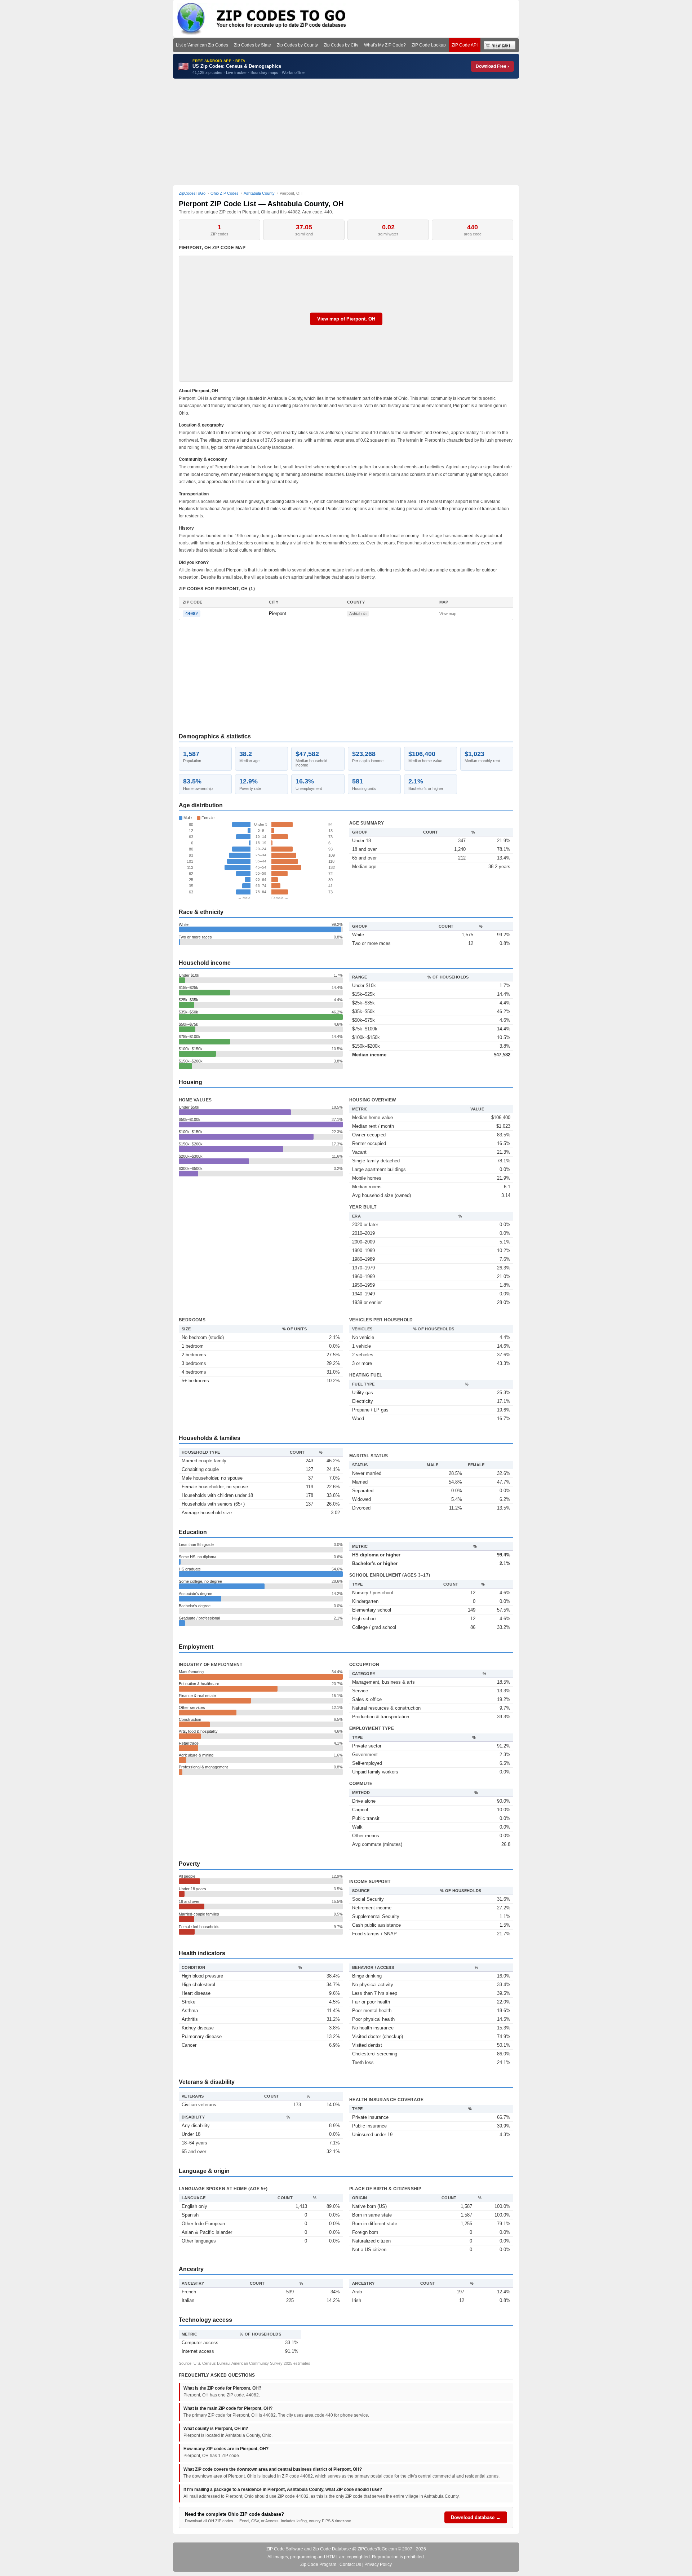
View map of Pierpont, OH (346, 319)
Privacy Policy (378, 2564)
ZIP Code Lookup (429, 45)
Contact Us (350, 2564)
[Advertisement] (346, 132)
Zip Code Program (318, 2564)
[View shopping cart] (500, 45)
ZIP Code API (465, 45)
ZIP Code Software (285, 2549)
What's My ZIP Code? (385, 45)
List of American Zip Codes (202, 45)
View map (448, 614)
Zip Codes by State (252, 45)
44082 (192, 614)
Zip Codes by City (341, 45)
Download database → (476, 2517)
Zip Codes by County (297, 45)
